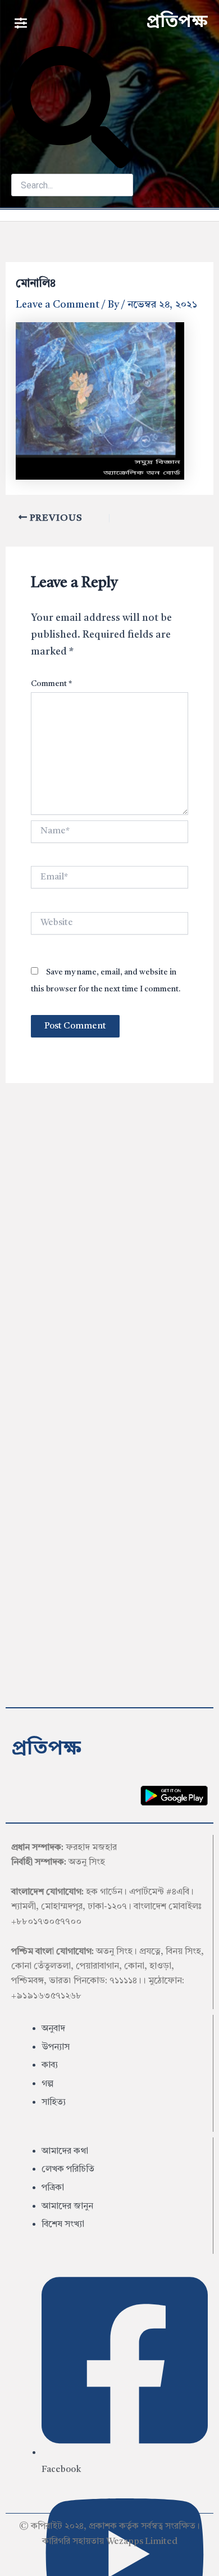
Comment (51, 684)
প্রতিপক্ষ (177, 22)
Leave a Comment (58, 305)
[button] (20, 23)
